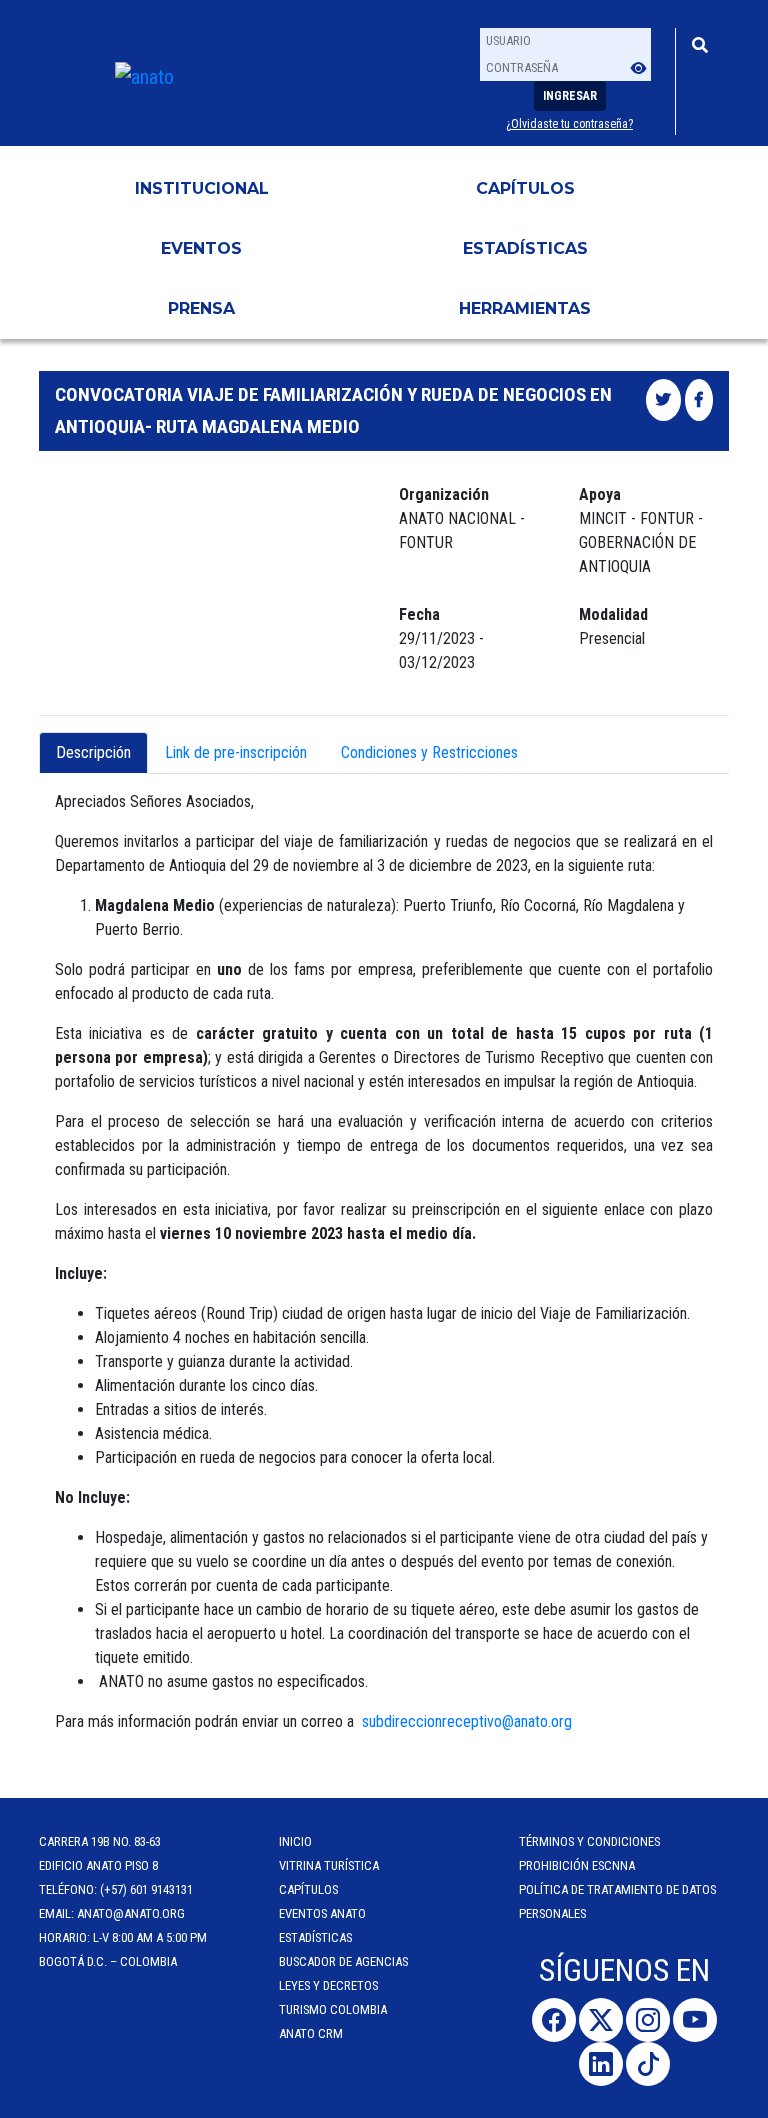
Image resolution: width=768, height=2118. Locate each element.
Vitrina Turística (329, 1865)
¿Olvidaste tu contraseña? (569, 124)
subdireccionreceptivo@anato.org (467, 1721)
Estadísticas (525, 248)
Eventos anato (322, 1913)
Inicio (295, 1841)
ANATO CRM (311, 2033)
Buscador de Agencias (343, 1961)
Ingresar (570, 96)
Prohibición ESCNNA (577, 1865)
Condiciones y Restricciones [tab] (429, 752)
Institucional (202, 188)
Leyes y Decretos (328, 1985)
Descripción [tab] (93, 752)
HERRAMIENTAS (525, 308)
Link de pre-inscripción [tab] (236, 752)
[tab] (552, 741)
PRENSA (201, 308)
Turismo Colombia (333, 2009)
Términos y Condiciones (589, 1841)
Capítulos (525, 188)
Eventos (201, 248)
